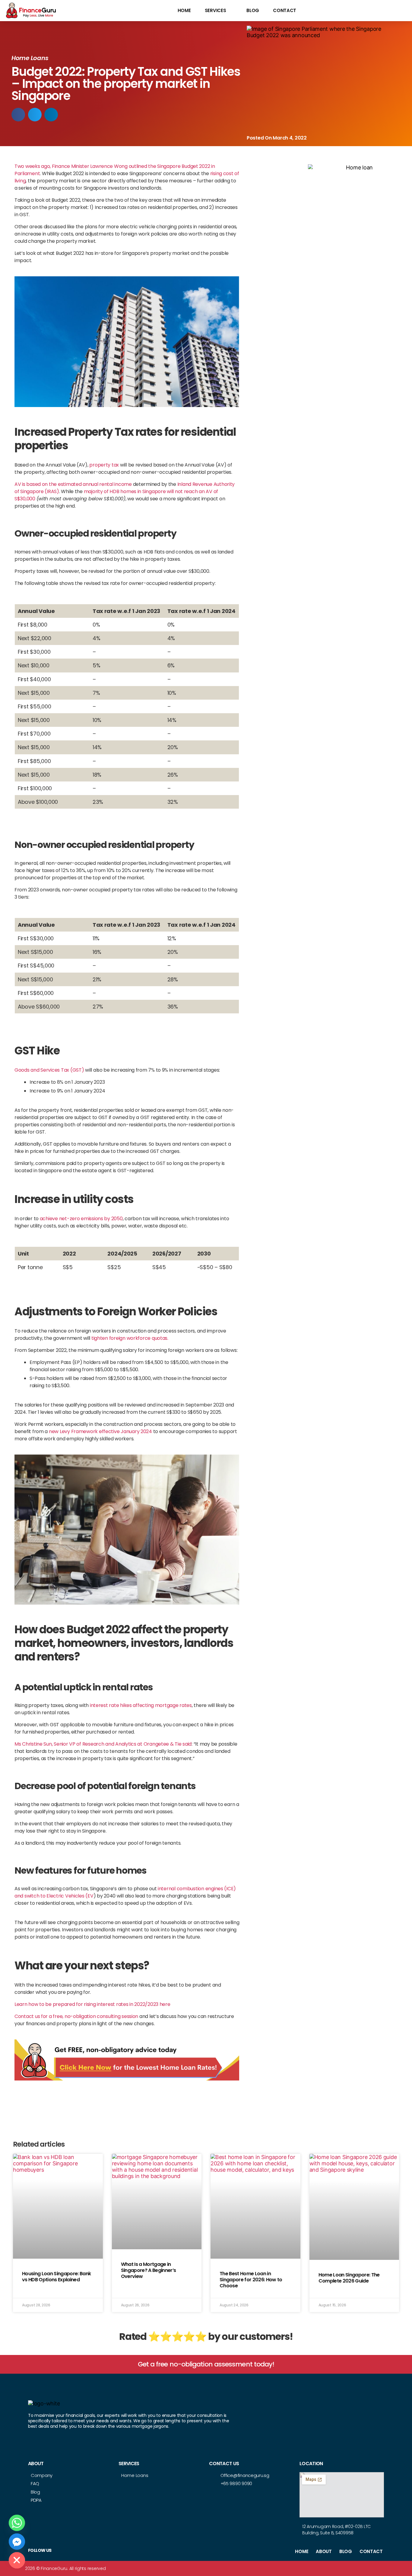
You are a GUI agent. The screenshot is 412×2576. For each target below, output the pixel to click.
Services (216, 10)
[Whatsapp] (17, 2523)
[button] (18, 115)
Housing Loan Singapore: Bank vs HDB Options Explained (56, 2277)
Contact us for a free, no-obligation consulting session (76, 2016)
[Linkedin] (109, 2551)
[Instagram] (97, 2551)
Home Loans (30, 58)
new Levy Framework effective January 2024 (100, 1431)
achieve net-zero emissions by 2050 (81, 1219)
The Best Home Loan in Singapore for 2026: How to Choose (251, 2280)
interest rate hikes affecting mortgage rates (141, 1705)
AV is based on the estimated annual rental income (73, 484)
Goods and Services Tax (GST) (49, 1070)
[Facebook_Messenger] (17, 2542)
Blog (253, 10)
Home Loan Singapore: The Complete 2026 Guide (349, 2278)
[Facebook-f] (85, 2551)
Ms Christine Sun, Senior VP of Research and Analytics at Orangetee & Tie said (103, 1744)
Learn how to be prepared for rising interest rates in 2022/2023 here (92, 2004)
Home (184, 10)
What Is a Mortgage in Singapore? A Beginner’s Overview (149, 2270)
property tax (104, 465)
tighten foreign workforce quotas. (130, 1338)
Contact (285, 10)
